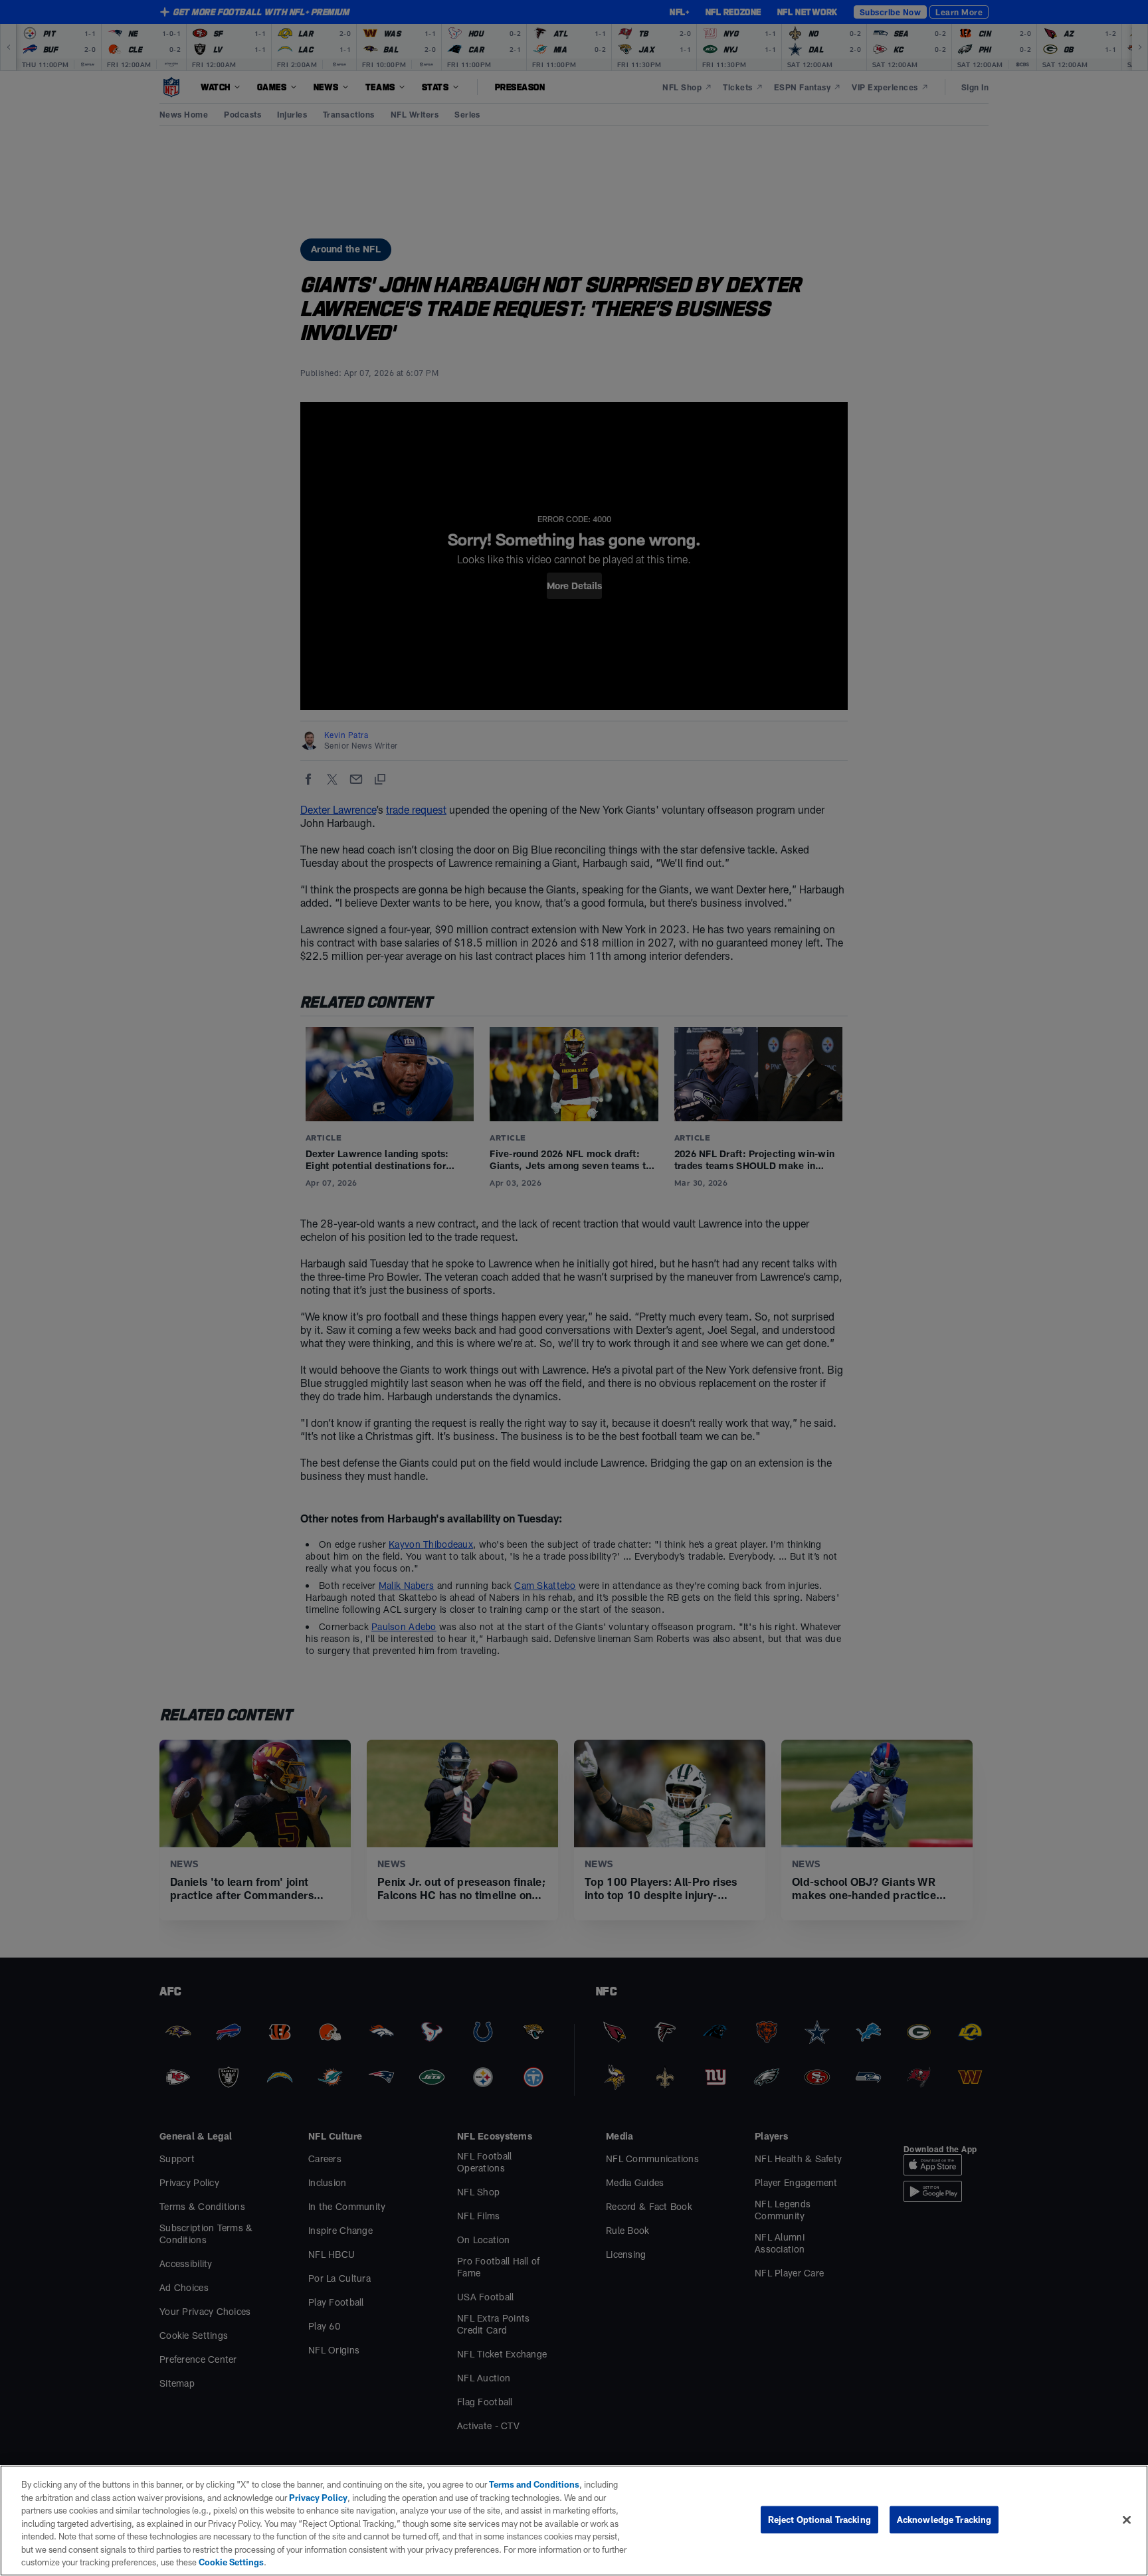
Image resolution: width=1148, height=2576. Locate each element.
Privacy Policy (318, 2498)
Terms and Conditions (534, 2484)
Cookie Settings (231, 2562)
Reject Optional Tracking (819, 2519)
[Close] (1127, 2520)
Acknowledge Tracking (944, 2519)
